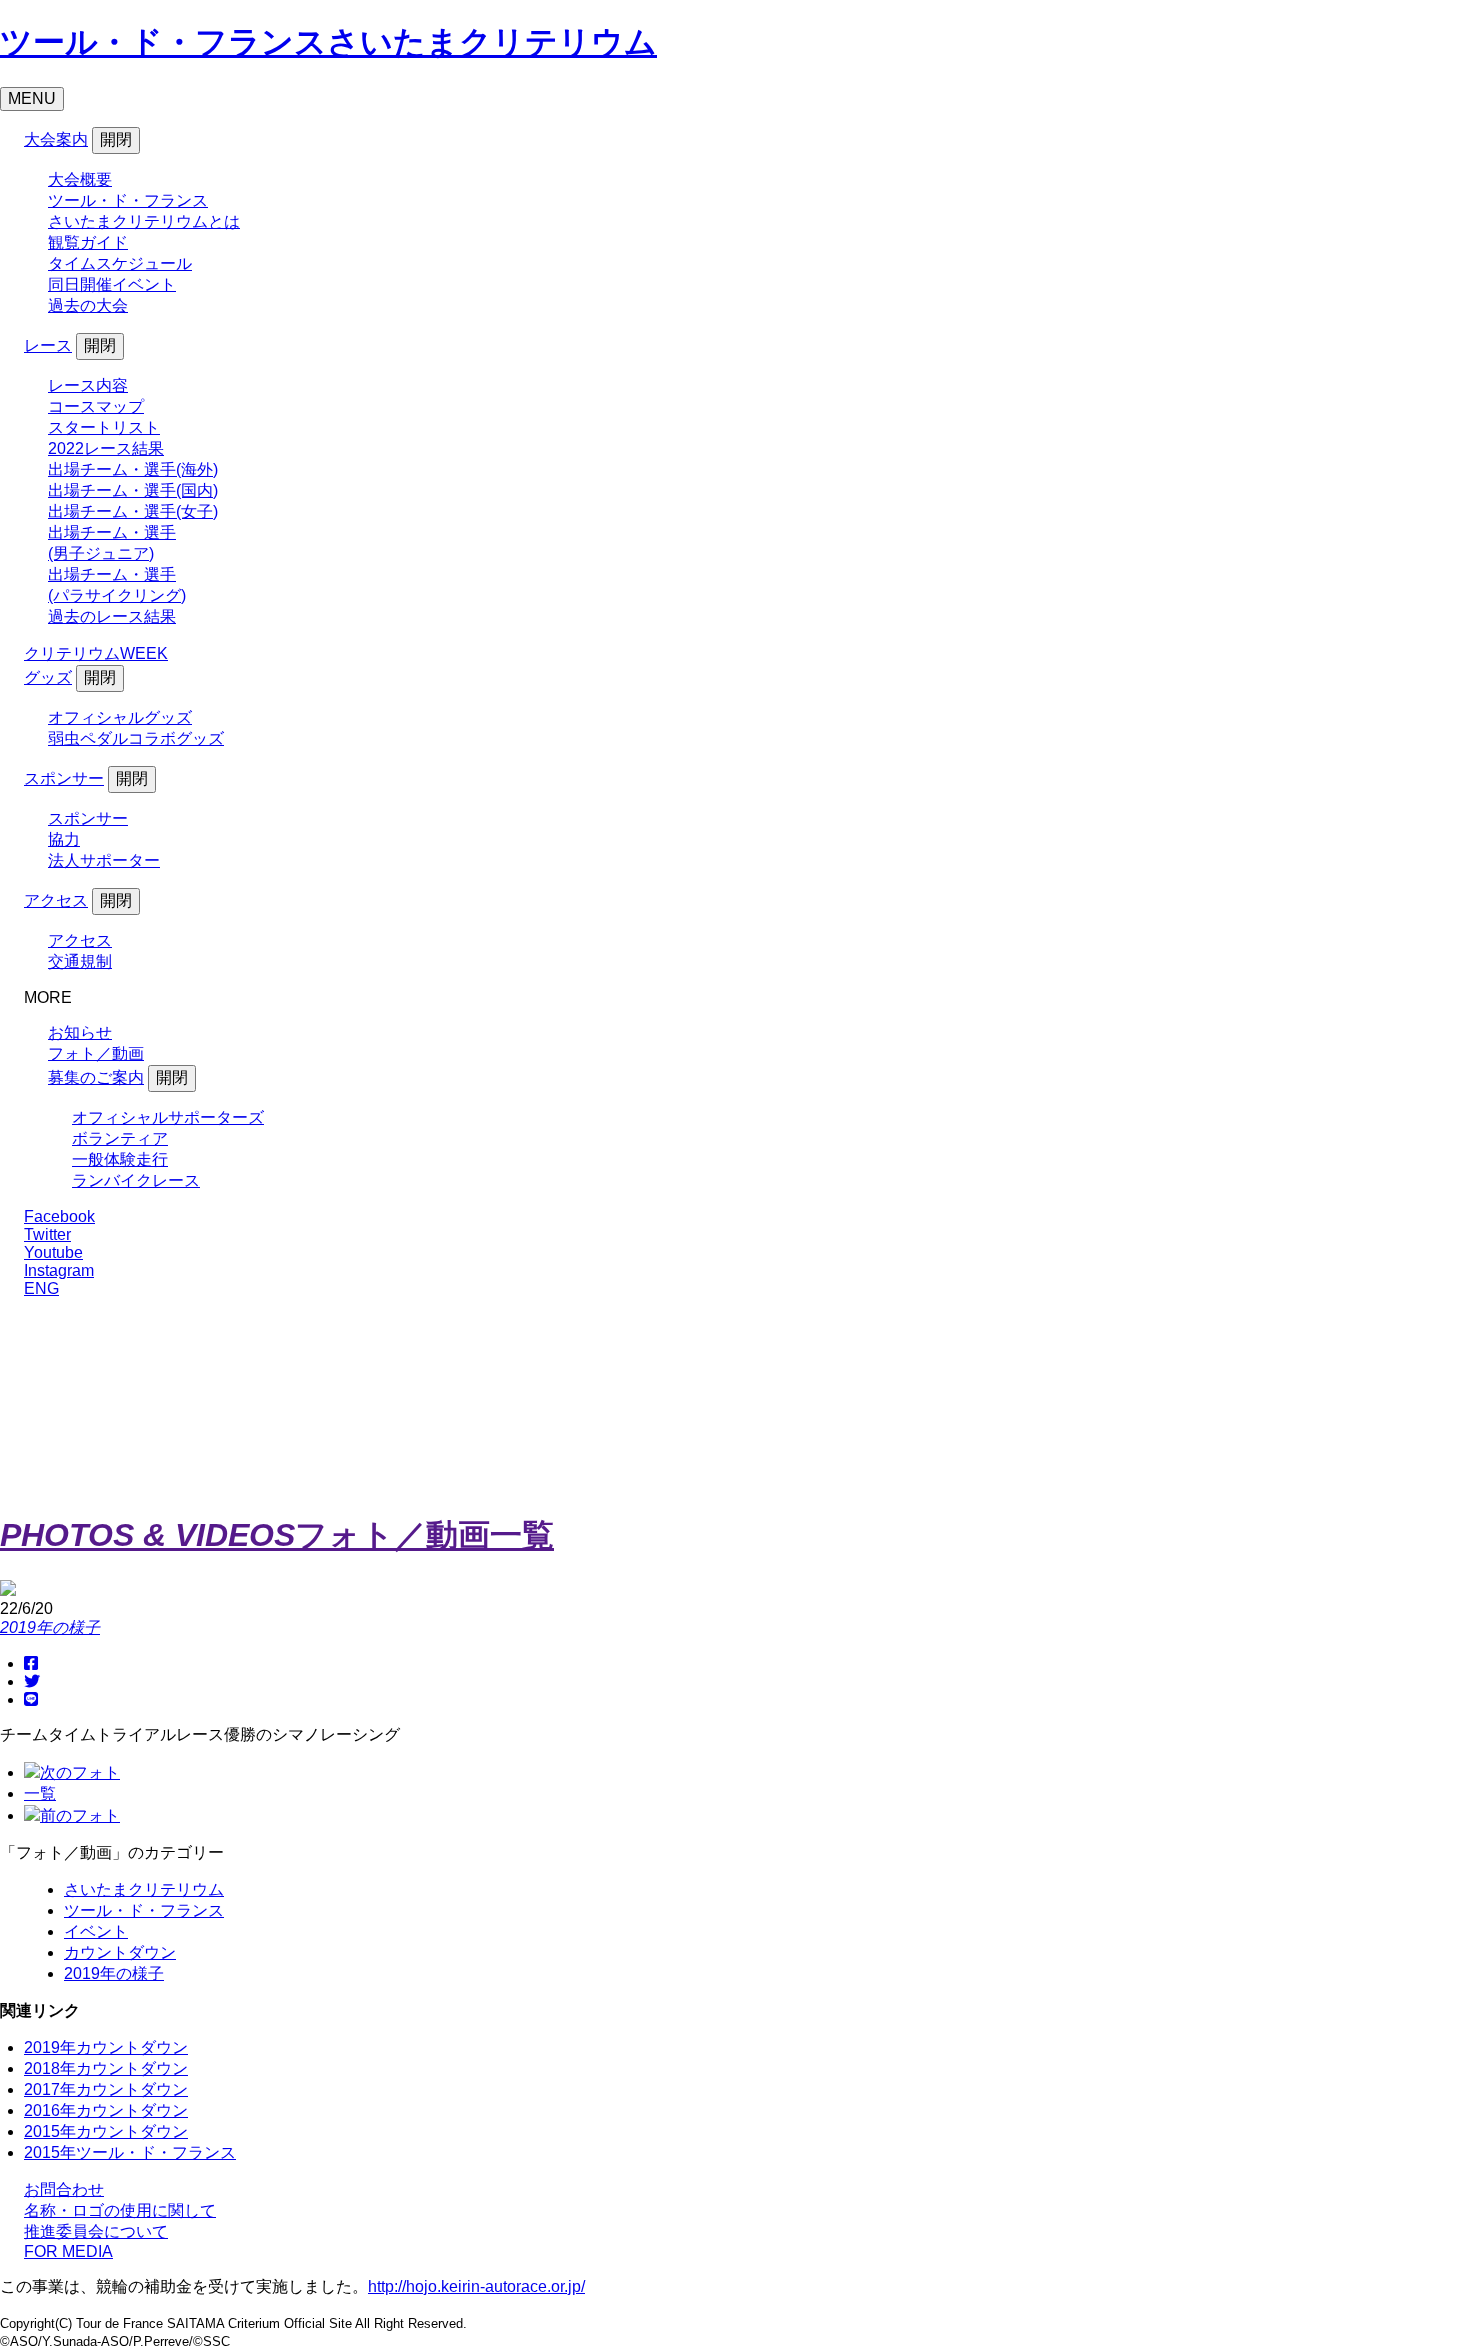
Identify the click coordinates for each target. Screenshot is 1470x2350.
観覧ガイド (88, 242)
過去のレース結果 (112, 616)
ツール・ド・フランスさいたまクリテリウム (328, 42)
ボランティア (120, 1138)
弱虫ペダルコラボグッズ (136, 738)
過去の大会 (88, 305)
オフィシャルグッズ (120, 717)
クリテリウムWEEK (96, 653)
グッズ (48, 677)
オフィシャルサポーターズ (168, 1117)
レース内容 (88, 385)
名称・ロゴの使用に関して (120, 2210)
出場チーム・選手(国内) (133, 490)
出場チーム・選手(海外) (133, 469)
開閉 (116, 139)
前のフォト (80, 1815)
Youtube (53, 1252)
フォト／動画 (96, 1053)
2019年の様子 (50, 1627)
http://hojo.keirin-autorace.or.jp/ (476, 2286)
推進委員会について (96, 2231)
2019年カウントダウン (106, 2047)
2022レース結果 (106, 448)
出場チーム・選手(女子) (133, 511)
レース (48, 345)
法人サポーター (104, 860)
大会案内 (56, 139)
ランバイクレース (136, 1180)
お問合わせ (64, 2189)
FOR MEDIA (68, 2251)
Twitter (47, 1234)
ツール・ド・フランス (144, 1910)
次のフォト (80, 1772)
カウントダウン (120, 1952)
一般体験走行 (120, 1159)
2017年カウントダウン (106, 2089)
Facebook (59, 1216)
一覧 (40, 1793)
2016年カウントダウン (106, 2110)
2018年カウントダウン (106, 2068)
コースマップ (96, 406)
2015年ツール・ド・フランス (130, 2152)
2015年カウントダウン (106, 2131)
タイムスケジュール (120, 263)
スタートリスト (104, 427)
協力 (64, 839)
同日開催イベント (112, 284)
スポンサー (64, 778)
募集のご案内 (96, 1077)
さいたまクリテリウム (144, 1889)
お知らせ (80, 1032)
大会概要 (80, 179)
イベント (96, 1931)
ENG (41, 1288)
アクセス (56, 900)
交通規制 (80, 961)
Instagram (59, 1270)
